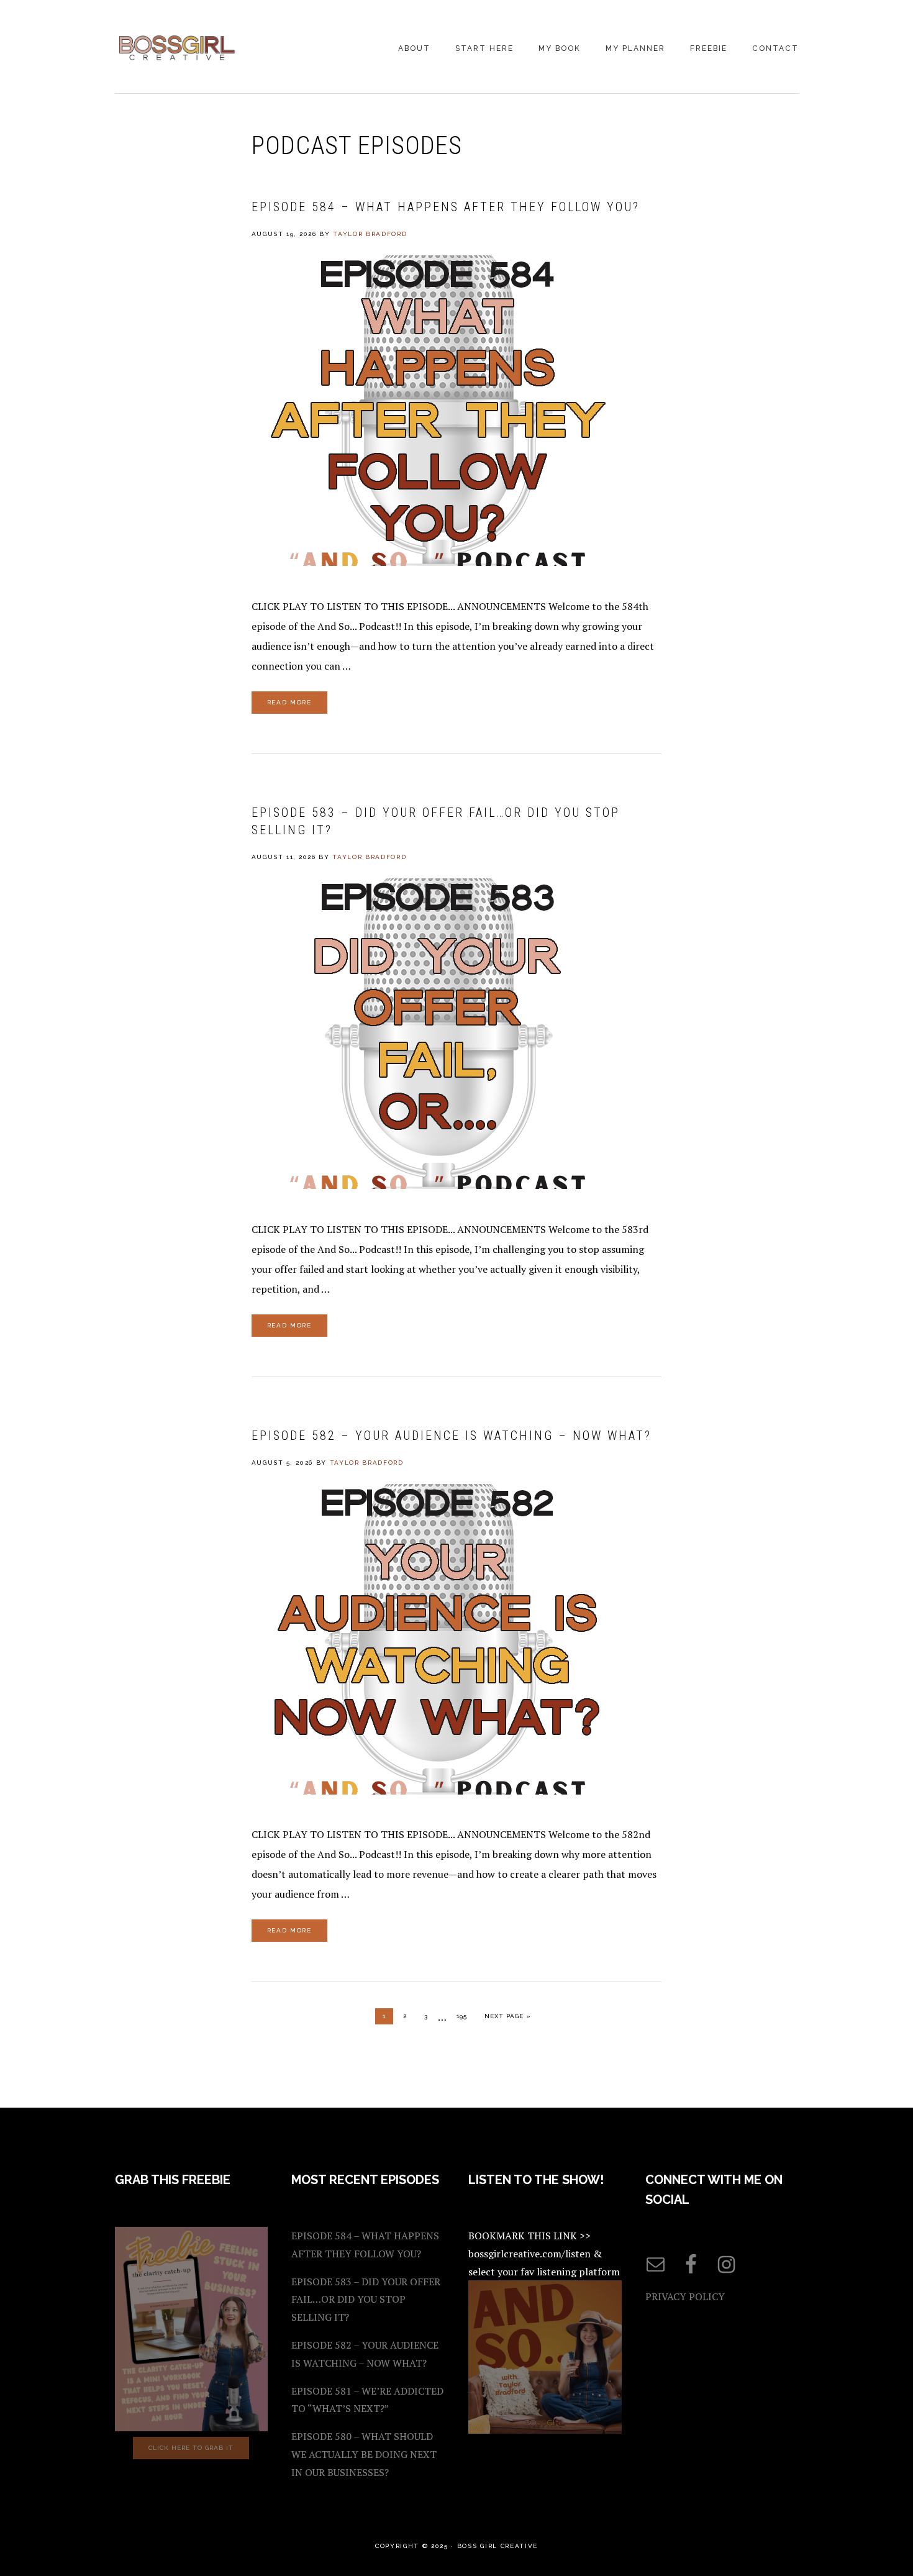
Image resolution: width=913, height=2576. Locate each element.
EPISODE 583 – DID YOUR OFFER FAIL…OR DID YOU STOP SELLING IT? (366, 2300)
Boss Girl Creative (177, 48)
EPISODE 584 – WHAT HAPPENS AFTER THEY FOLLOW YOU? (446, 207)
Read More (289, 702)
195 (465, 2016)
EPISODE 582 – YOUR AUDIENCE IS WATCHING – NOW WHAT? (452, 1436)
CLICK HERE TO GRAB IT (191, 2448)
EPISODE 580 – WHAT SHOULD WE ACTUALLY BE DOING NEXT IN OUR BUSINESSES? (364, 2454)
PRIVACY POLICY (685, 2296)
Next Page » (508, 2016)
